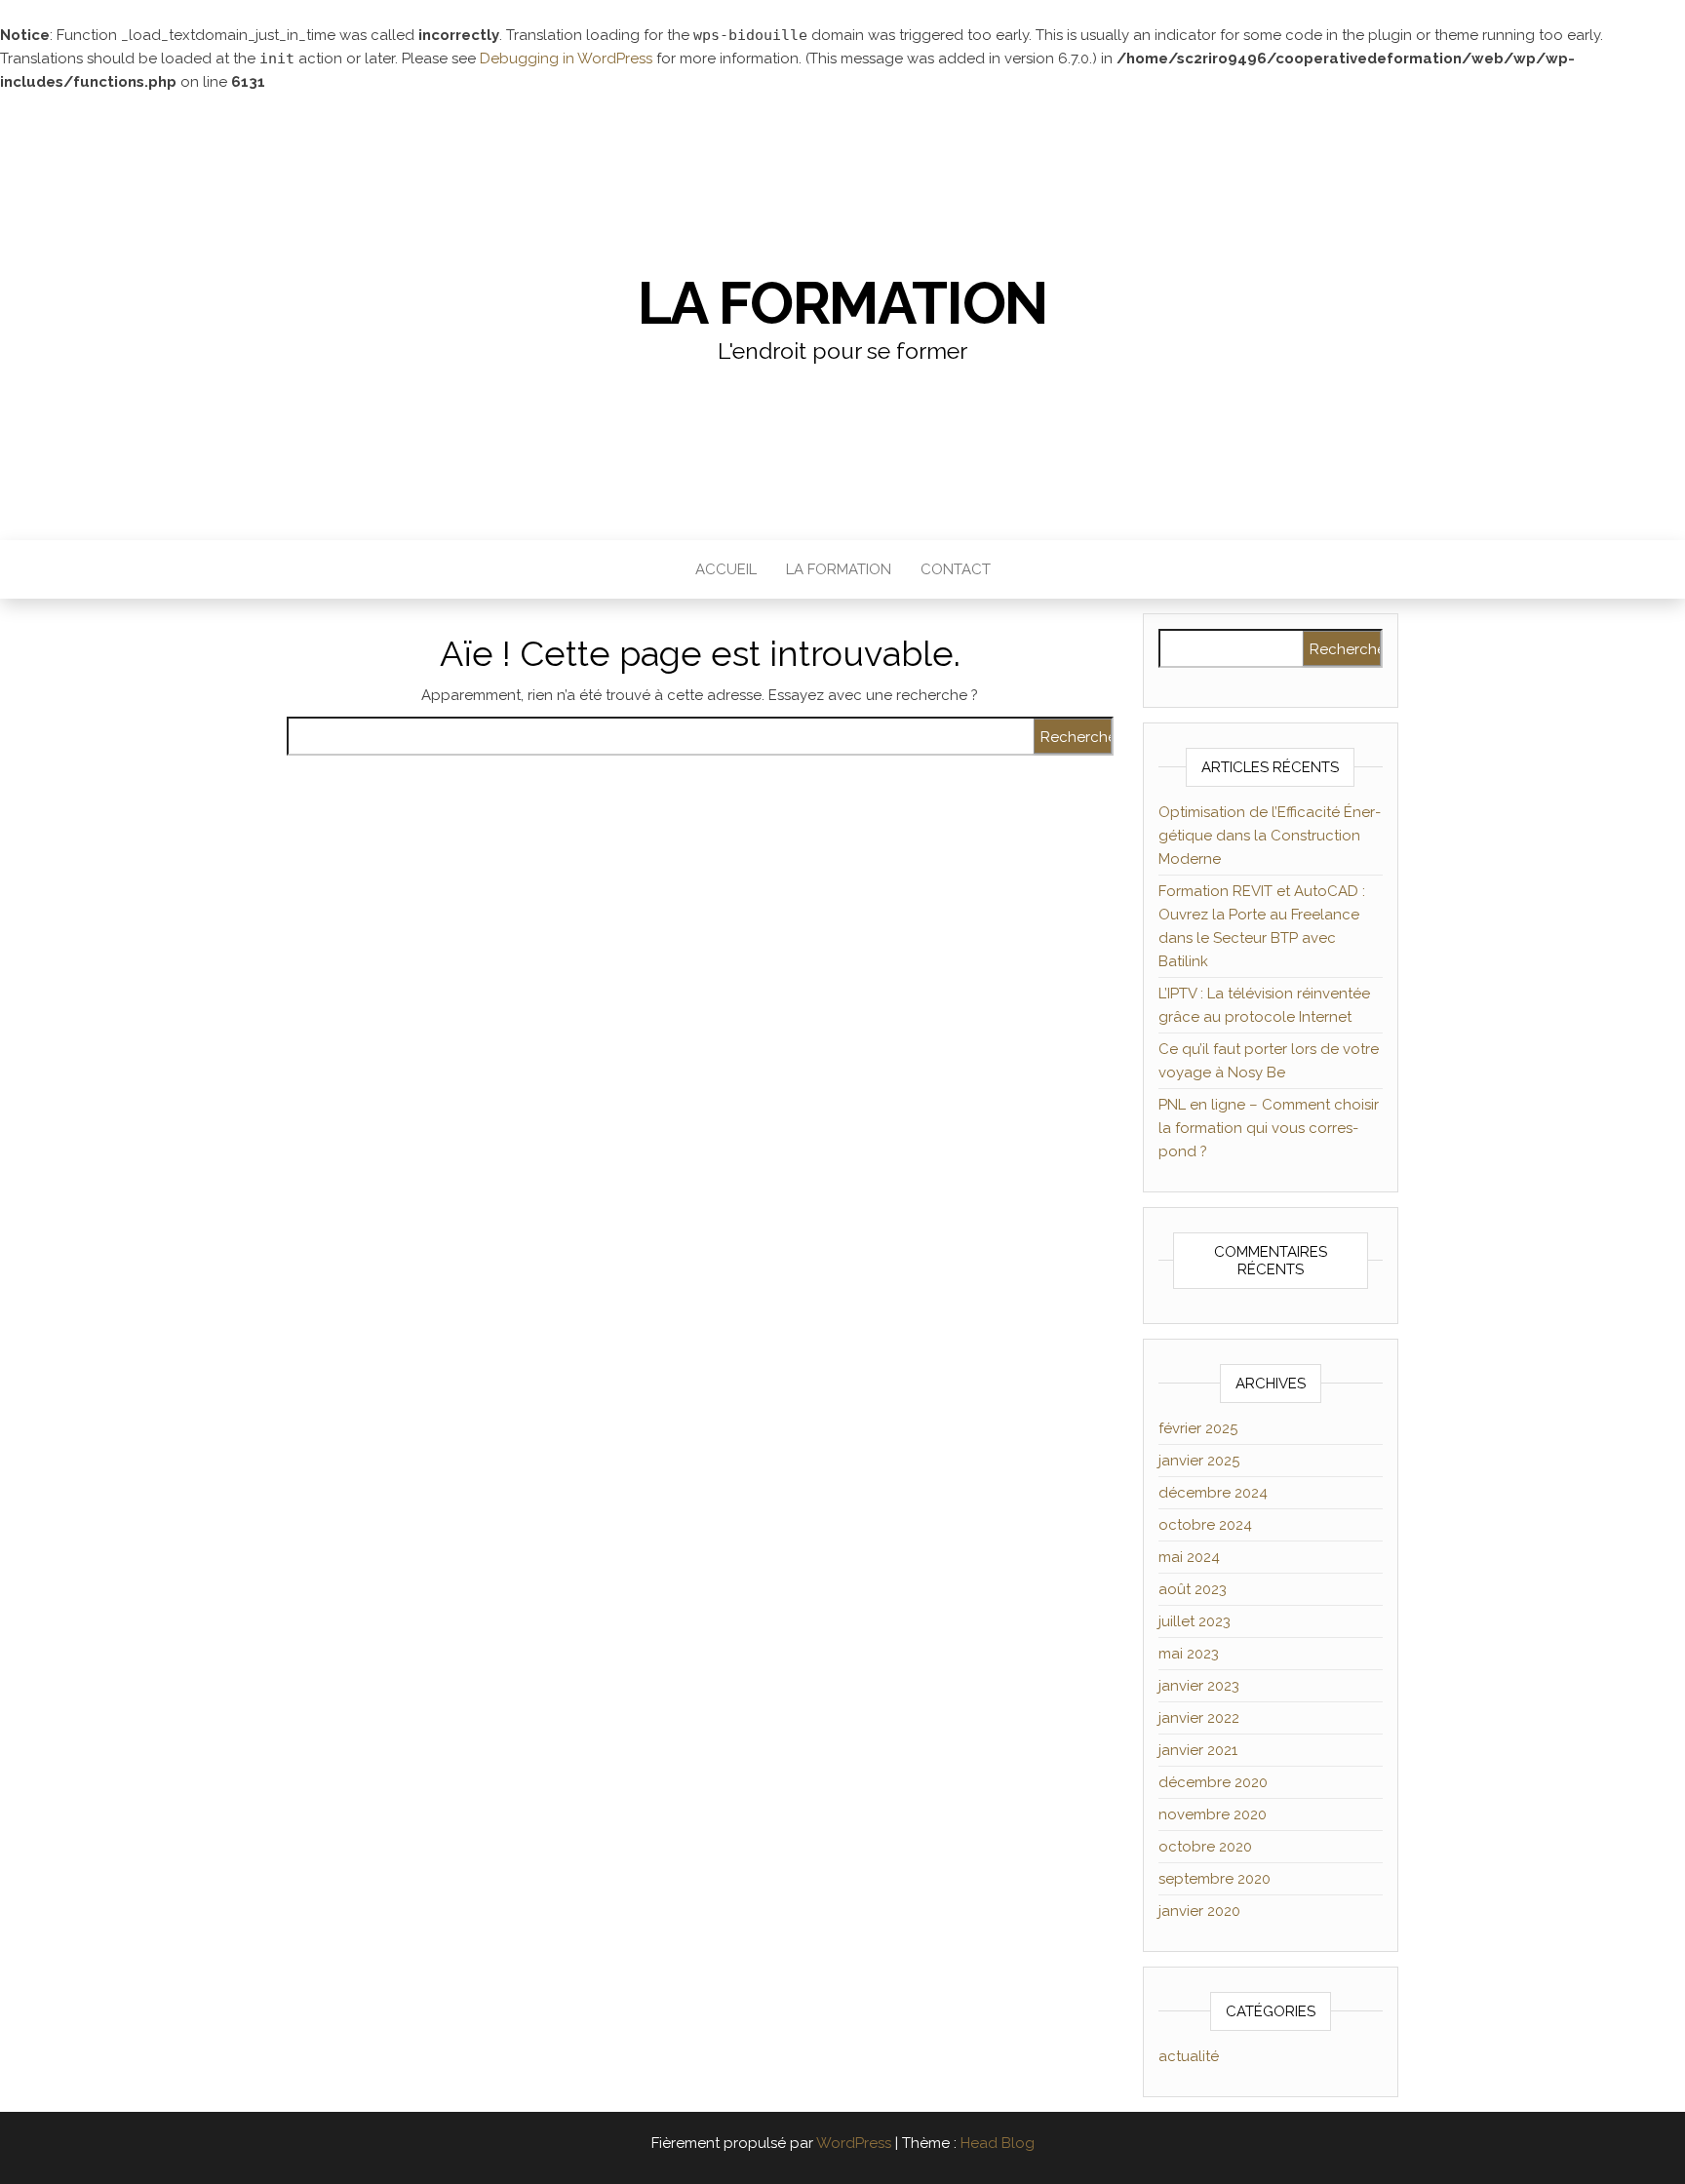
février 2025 (1198, 1428)
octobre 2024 (1205, 1525)
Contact (956, 569)
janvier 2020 (1199, 1911)
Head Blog (998, 2143)
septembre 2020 (1215, 1879)
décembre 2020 (1213, 1782)
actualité (1189, 2056)
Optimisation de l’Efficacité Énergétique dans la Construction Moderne (1270, 836)
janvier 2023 (1199, 1686)
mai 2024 (1189, 1557)
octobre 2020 (1205, 1847)
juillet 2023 (1195, 1621)
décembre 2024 (1213, 1493)
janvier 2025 (1199, 1461)
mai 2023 (1189, 1654)
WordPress (854, 2143)
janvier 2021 (1198, 1750)
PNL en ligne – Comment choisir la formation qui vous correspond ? (1269, 1128)
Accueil (726, 569)
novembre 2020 (1213, 1814)
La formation (843, 303)
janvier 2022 (1199, 1718)
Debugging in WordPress (566, 58)
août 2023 (1193, 1589)
